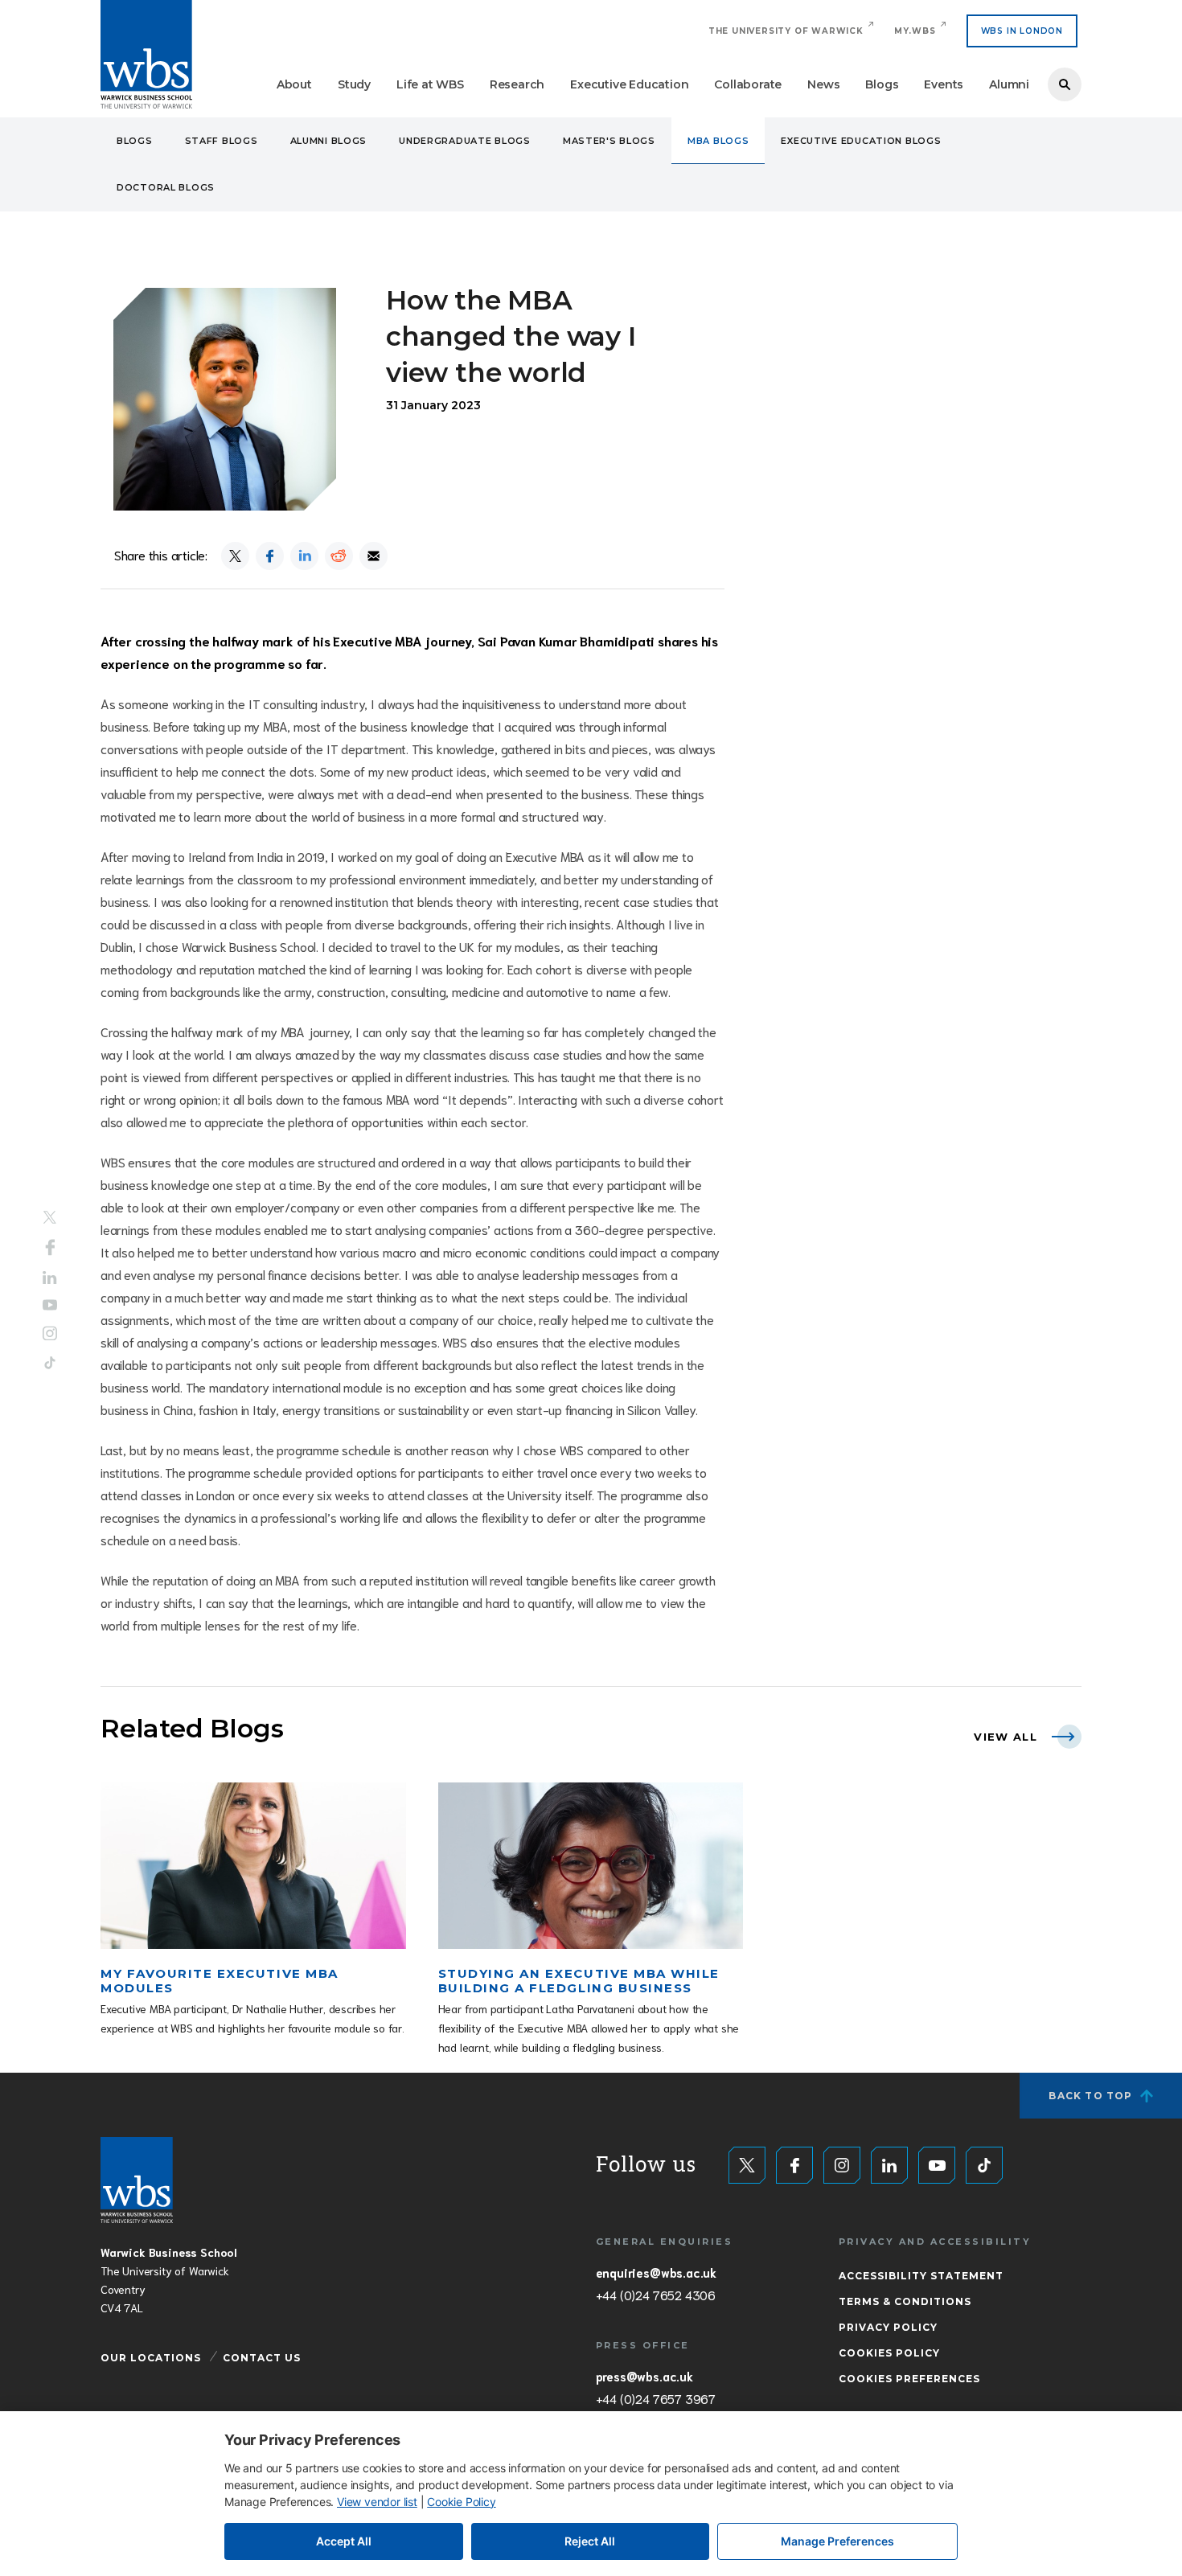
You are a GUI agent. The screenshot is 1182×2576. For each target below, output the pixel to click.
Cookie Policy (461, 2502)
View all (1006, 1737)
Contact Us (262, 2358)
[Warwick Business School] (146, 54)
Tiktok (50, 1363)
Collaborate (748, 84)
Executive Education (629, 84)
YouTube (50, 1305)
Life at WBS (430, 84)
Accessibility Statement (921, 2276)
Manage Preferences (837, 2541)
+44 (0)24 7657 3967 (656, 2398)
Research (517, 84)
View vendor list (377, 2502)
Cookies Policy (889, 2353)
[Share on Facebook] (270, 556)
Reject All (590, 2541)
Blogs (882, 84)
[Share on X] (235, 556)
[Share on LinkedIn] (304, 556)
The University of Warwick (786, 31)
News (823, 84)
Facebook (50, 1247)
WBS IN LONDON (1022, 31)
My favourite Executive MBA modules (220, 1981)
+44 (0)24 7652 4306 (656, 2295)
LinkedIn (50, 1277)
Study (354, 84)
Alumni (1009, 84)
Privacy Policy (888, 2327)
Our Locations (151, 2358)
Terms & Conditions (905, 2301)
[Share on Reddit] (339, 556)
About (294, 84)
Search (1065, 84)
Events (944, 84)
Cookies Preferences (909, 2379)
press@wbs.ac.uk (644, 2376)
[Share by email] (373, 556)
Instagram (50, 1334)
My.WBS (915, 31)
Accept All (344, 2541)
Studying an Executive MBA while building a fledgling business (579, 1981)
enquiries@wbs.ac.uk (656, 2272)
